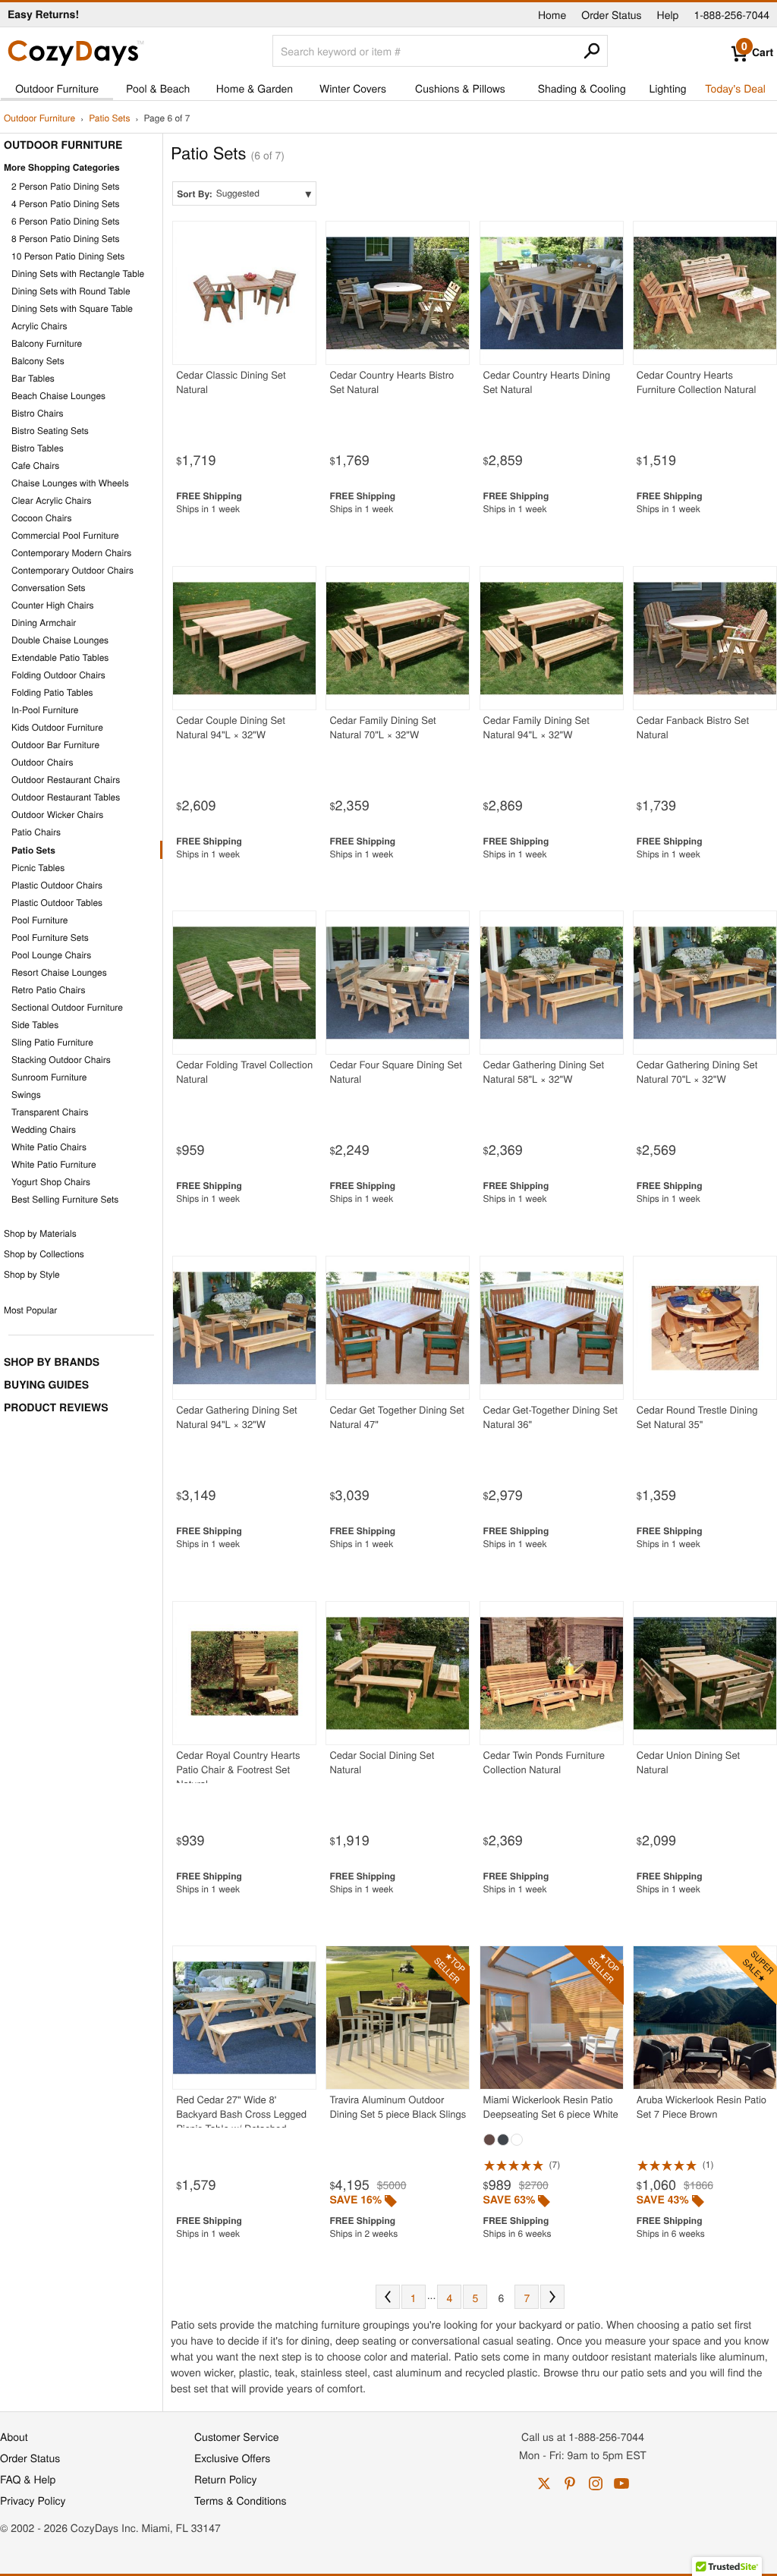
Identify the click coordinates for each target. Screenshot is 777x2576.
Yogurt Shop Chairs (51, 1182)
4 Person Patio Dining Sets (66, 204)
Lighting (668, 88)
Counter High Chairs (53, 605)
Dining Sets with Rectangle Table (78, 274)
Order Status (611, 14)
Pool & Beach (158, 88)
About (14, 2436)
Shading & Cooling (582, 88)
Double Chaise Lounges (60, 640)
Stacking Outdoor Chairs (61, 1060)
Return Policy (226, 2479)
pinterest (570, 2483)
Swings (26, 1095)
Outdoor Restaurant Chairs (66, 780)
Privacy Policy (33, 2500)
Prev (388, 2297)
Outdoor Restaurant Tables (66, 797)
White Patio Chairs (49, 1147)
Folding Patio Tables (52, 692)
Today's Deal (735, 88)
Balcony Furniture (47, 343)
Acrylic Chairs (39, 326)
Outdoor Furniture (57, 88)
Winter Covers (353, 88)
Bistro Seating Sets (50, 431)
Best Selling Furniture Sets (65, 1199)
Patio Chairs (36, 832)
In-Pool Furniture (45, 710)
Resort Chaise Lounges (59, 972)
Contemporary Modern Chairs (71, 553)
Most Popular (30, 1310)
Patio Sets (109, 119)
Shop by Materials (40, 1233)
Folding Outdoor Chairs (58, 675)
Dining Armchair (44, 623)
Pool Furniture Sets (50, 937)
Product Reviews (56, 1408)
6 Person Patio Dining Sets (66, 221)
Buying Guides (46, 1385)
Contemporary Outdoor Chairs (72, 570)
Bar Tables (33, 378)
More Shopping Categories (62, 167)
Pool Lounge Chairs (51, 955)
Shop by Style (32, 1274)
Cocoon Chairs (41, 518)
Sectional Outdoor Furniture (67, 1007)
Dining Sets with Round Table (71, 291)
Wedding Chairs (44, 1129)
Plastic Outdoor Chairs (57, 885)
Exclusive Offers (232, 2458)
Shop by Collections (44, 1254)
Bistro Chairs (38, 413)
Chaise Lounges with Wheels (70, 483)
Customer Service (236, 2436)
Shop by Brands (52, 1362)
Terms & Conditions (241, 2500)
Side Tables (35, 1025)
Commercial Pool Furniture (65, 535)
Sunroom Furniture (49, 1077)
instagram (596, 2483)
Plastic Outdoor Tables (57, 903)
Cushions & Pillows (460, 88)
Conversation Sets (49, 588)
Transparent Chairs (50, 1112)
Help (668, 14)
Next (552, 2297)
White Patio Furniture (54, 1164)
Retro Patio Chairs (48, 990)
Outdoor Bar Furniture (55, 745)
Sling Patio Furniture (52, 1042)
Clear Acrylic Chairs (52, 500)
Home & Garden (255, 88)
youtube (621, 2483)
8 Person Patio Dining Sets (66, 239)
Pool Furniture (40, 920)
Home (552, 14)
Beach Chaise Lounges (58, 396)
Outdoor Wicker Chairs (57, 815)
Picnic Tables (38, 868)
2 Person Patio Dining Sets (66, 186)
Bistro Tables (38, 448)
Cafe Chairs (35, 466)
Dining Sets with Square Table (72, 308)
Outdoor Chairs (42, 762)
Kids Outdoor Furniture (57, 727)
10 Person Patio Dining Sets (68, 256)
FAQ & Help (28, 2479)
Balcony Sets (38, 361)
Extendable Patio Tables (60, 657)
